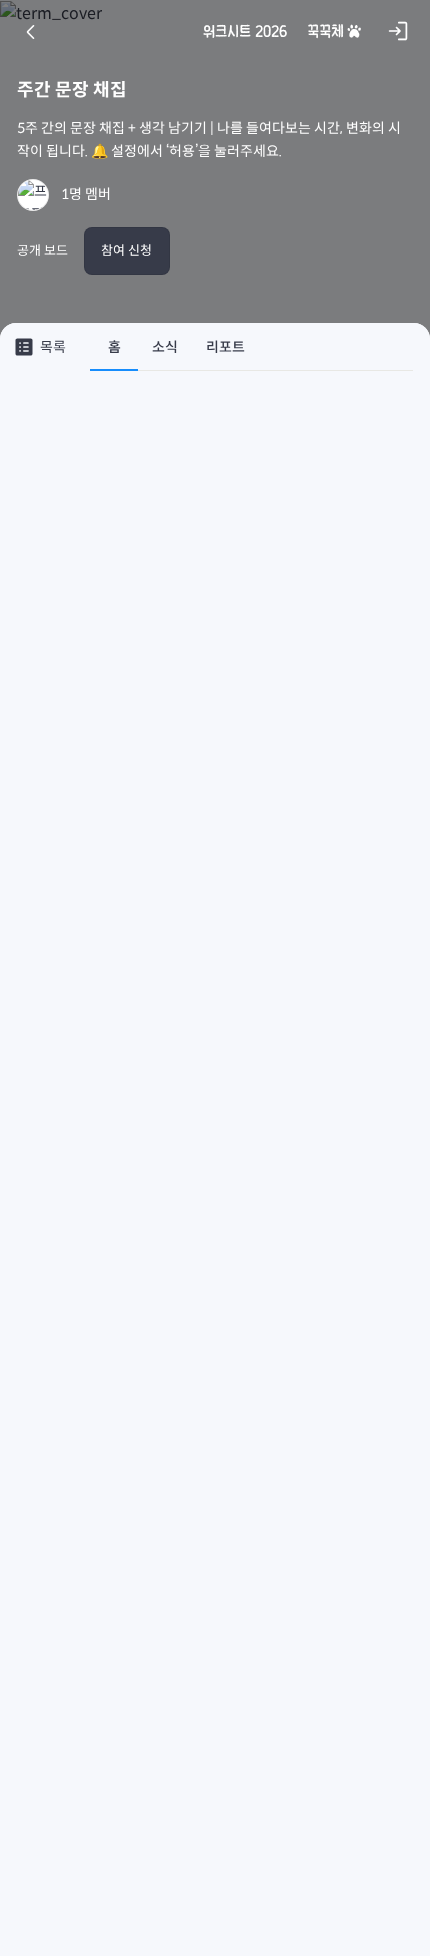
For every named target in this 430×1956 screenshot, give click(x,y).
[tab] (114, 347)
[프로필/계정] (33, 195)
